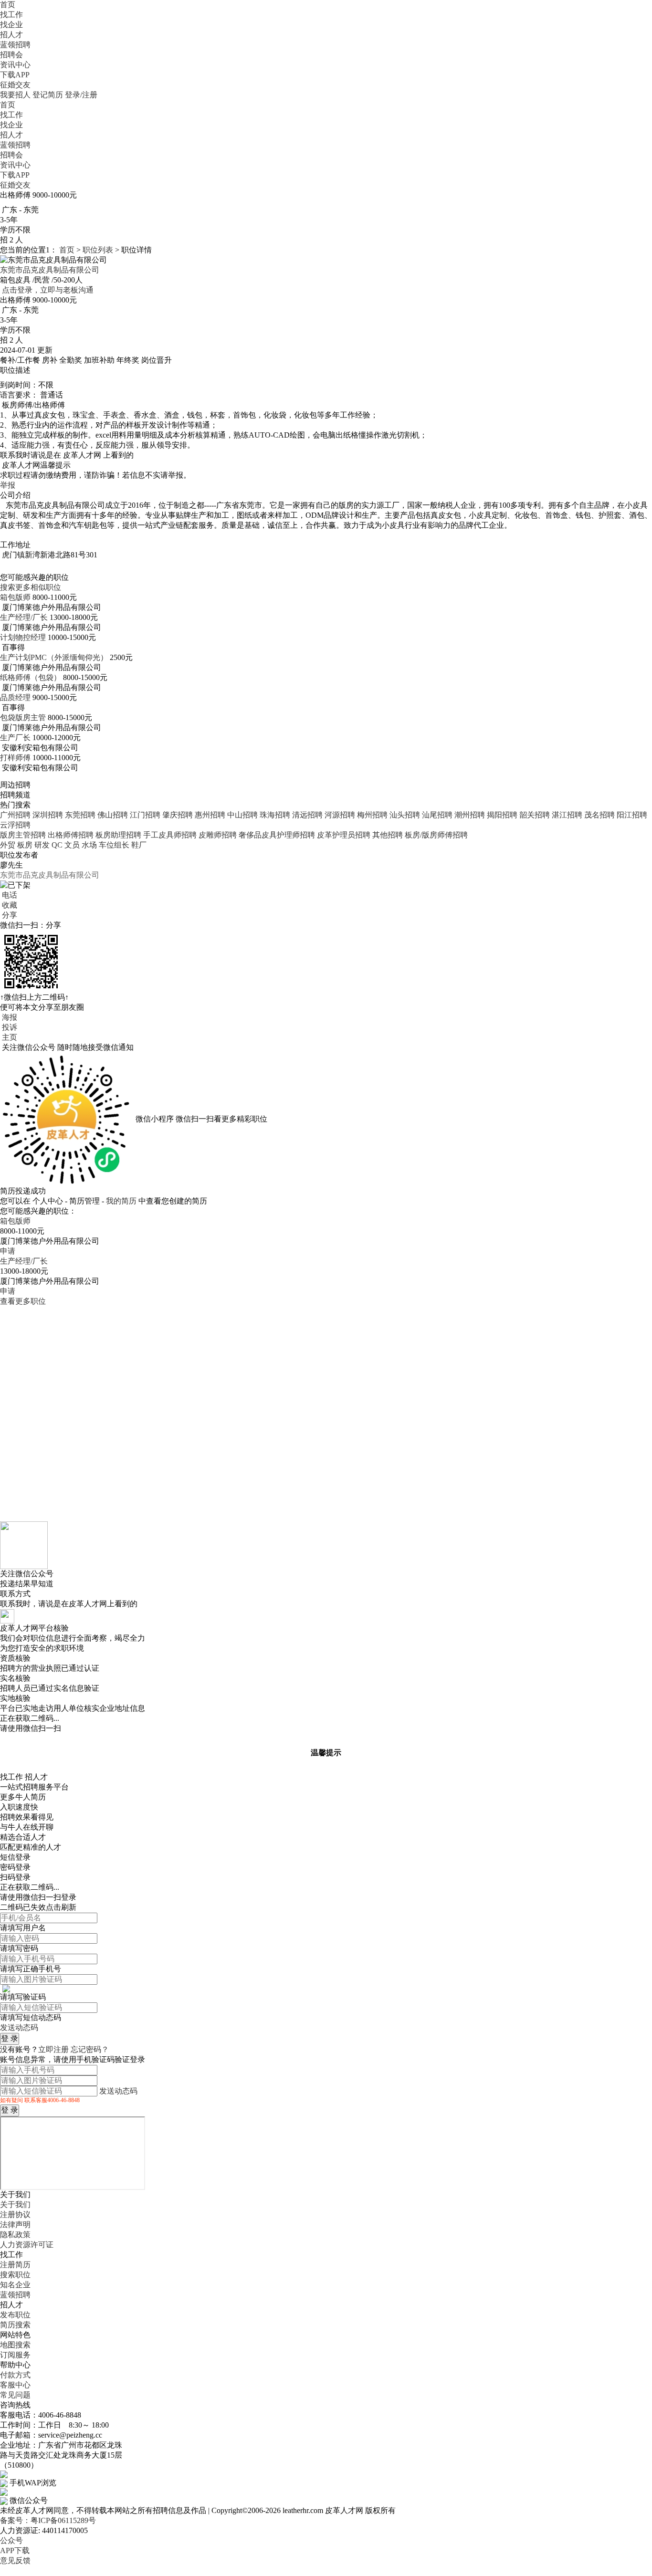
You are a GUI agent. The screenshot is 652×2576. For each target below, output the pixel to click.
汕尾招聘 (437, 815)
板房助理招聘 (118, 835)
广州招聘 (15, 815)
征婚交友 (15, 85)
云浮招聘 (15, 825)
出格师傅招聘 (71, 835)
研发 (42, 845)
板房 (25, 845)
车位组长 (114, 845)
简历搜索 (15, 2325)
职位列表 (98, 250)
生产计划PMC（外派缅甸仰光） (54, 657)
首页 (8, 5)
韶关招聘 (535, 815)
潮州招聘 (470, 815)
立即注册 (53, 2049)
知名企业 (15, 2285)
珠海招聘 (275, 815)
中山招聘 (242, 815)
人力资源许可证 (27, 2245)
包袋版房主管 (23, 717)
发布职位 (15, 2315)
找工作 (11, 15)
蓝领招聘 (15, 45)
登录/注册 (81, 95)
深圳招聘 (48, 815)
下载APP (15, 75)
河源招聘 (340, 815)
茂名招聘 (599, 815)
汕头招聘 (405, 815)
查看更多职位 (23, 1301)
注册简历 (15, 2265)
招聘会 (11, 55)
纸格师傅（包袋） (31, 677)
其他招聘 (388, 835)
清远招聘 (307, 815)
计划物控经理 (23, 637)
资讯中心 (15, 65)
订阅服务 (15, 2355)
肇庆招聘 (178, 815)
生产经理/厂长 (24, 617)
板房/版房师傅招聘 (436, 835)
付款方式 (15, 2375)
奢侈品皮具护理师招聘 (277, 835)
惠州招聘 (210, 815)
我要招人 (15, 95)
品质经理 (15, 697)
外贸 (8, 845)
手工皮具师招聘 (170, 835)
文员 (72, 845)
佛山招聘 (113, 815)
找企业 (11, 25)
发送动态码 (19, 2027)
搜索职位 (15, 2275)
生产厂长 (15, 738)
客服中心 (15, 2385)
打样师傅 (15, 758)
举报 (8, 485)
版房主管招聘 (23, 835)
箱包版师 (15, 597)
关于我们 (15, 2204)
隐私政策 (15, 2235)
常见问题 (15, 2395)
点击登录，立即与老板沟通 (48, 290)
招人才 (11, 35)
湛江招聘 (567, 815)
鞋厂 (139, 845)
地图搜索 (15, 2345)
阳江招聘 (632, 815)
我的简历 (121, 1201)
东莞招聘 (80, 815)
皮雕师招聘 (218, 835)
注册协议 (15, 2215)
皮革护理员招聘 (344, 835)
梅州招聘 (372, 815)
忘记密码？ (90, 2049)
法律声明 (15, 2225)
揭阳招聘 (502, 815)
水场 (89, 845)
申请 (8, 1251)
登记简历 (48, 95)
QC (57, 845)
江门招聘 (145, 815)
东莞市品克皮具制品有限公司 (50, 270)
